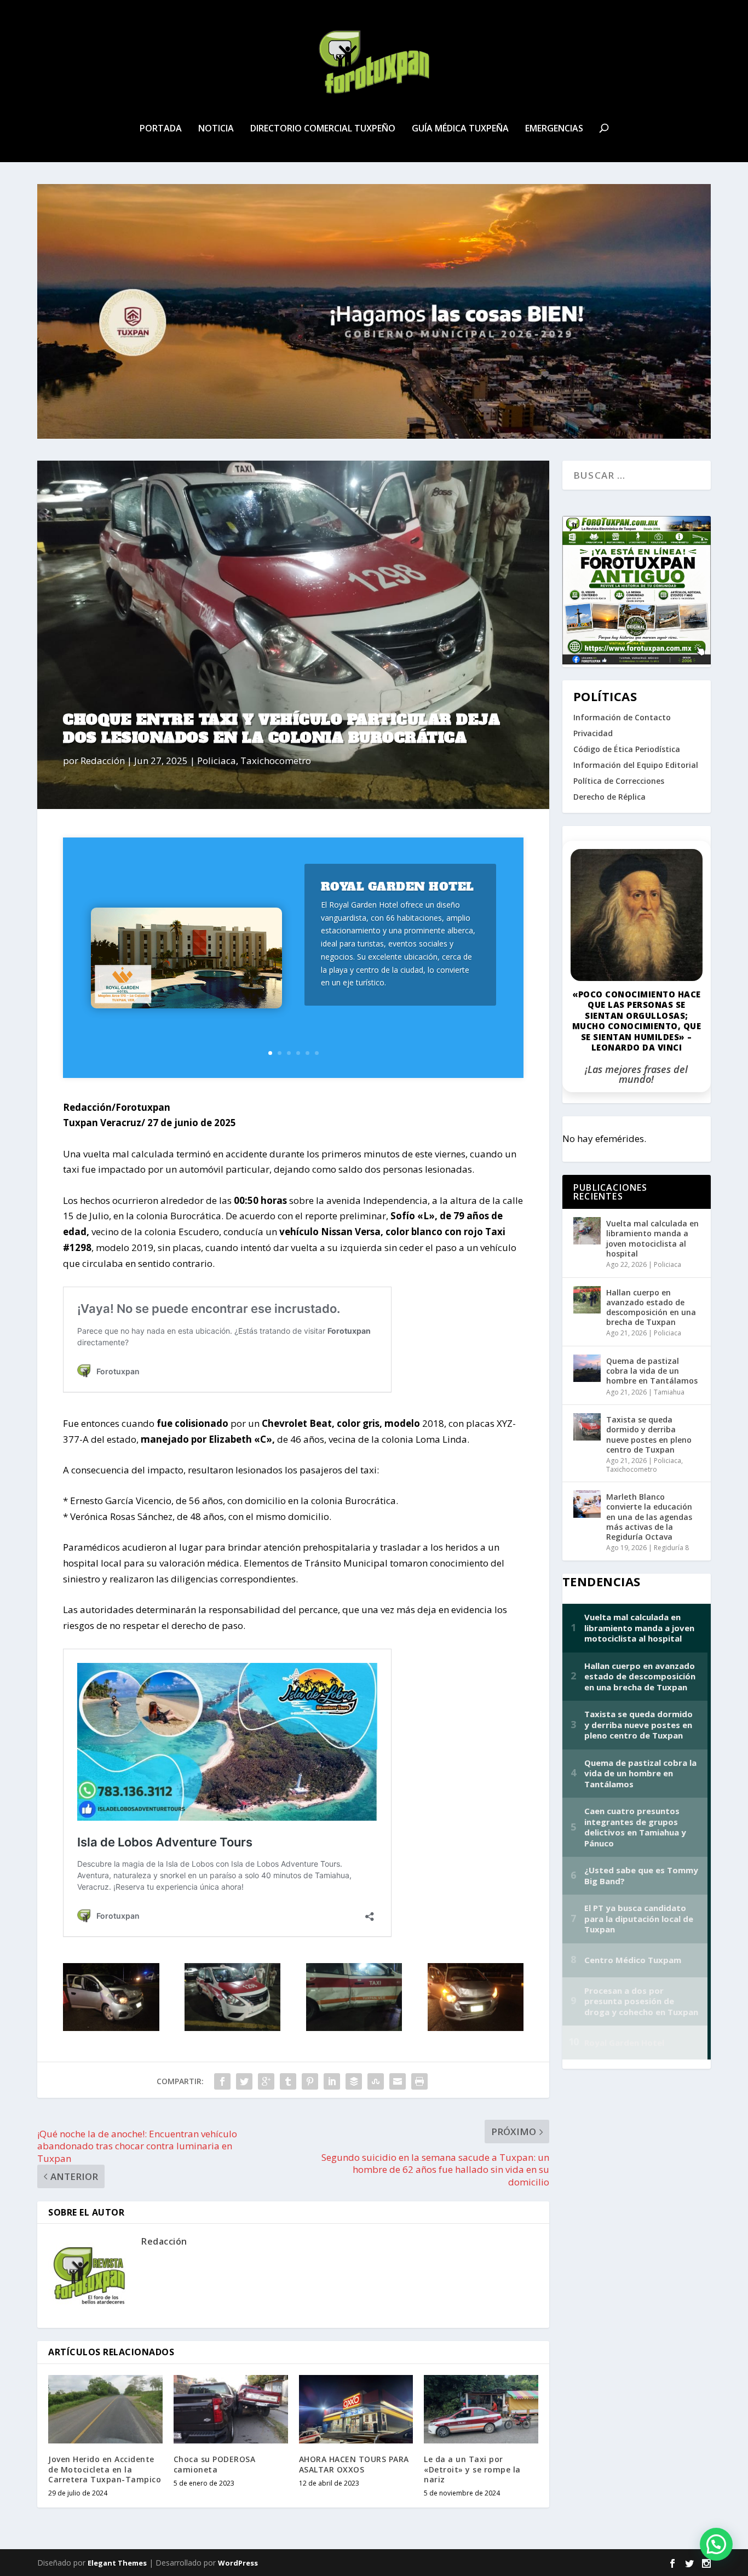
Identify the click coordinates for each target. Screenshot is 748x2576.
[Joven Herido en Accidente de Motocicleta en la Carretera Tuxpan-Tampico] (105, 2409)
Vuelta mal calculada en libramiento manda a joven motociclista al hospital (652, 1238)
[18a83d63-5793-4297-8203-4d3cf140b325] (233, 2027)
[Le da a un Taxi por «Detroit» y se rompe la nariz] (481, 2409)
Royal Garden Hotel (398, 887)
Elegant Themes (117, 2563)
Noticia (216, 129)
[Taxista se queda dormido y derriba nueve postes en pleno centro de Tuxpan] (587, 1427)
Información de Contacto (622, 717)
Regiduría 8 (671, 1548)
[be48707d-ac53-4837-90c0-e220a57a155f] (354, 2027)
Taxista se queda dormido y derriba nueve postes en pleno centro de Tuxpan (649, 1435)
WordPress (238, 2563)
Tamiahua (669, 1392)
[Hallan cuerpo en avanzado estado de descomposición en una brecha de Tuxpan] (587, 1300)
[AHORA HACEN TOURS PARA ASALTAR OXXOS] (356, 2409)
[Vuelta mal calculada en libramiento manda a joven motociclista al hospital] (587, 1231)
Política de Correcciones (619, 781)
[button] (716, 2544)
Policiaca (217, 761)
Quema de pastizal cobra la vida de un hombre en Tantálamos (652, 1371)
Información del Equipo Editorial (636, 765)
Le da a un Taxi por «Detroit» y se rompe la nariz (472, 2469)
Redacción (103, 761)
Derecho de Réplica (609, 797)
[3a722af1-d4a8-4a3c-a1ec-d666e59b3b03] (111, 2027)
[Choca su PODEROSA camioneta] (231, 2409)
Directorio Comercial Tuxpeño (323, 129)
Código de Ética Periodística (627, 749)
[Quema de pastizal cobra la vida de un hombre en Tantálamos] (587, 1368)
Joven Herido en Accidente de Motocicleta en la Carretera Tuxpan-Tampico (105, 2469)
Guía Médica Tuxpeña (460, 129)
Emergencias (554, 129)
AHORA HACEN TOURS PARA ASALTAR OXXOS (354, 2464)
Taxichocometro (276, 761)
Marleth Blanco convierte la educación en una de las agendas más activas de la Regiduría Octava (649, 1517)
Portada (161, 129)
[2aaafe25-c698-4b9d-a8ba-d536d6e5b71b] (476, 2027)
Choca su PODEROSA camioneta (215, 2464)
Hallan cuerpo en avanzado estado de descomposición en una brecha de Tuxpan (651, 1307)
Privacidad (593, 733)
